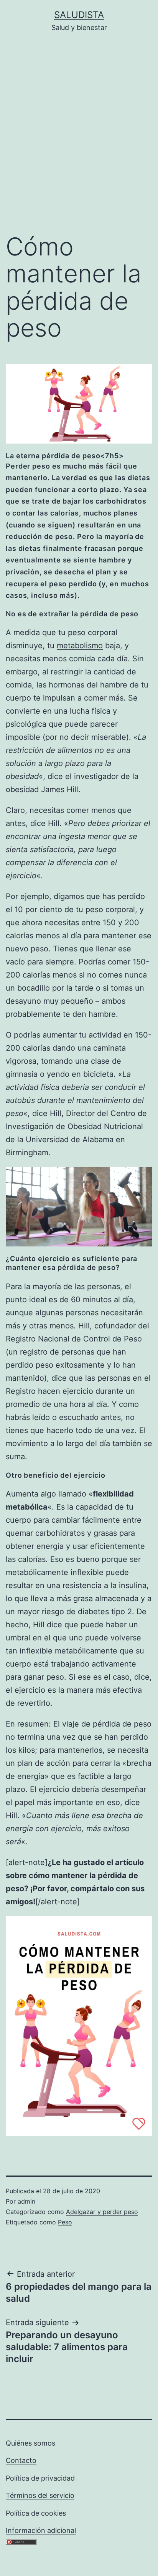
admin (26, 2201)
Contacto (21, 2460)
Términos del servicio (40, 2495)
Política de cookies (36, 2513)
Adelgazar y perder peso (102, 2212)
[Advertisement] (79, 138)
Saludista (79, 15)
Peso (65, 2222)
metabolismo (80, 646)
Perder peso (28, 466)
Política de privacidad (40, 2478)
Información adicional (41, 2530)
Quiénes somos (30, 2443)
